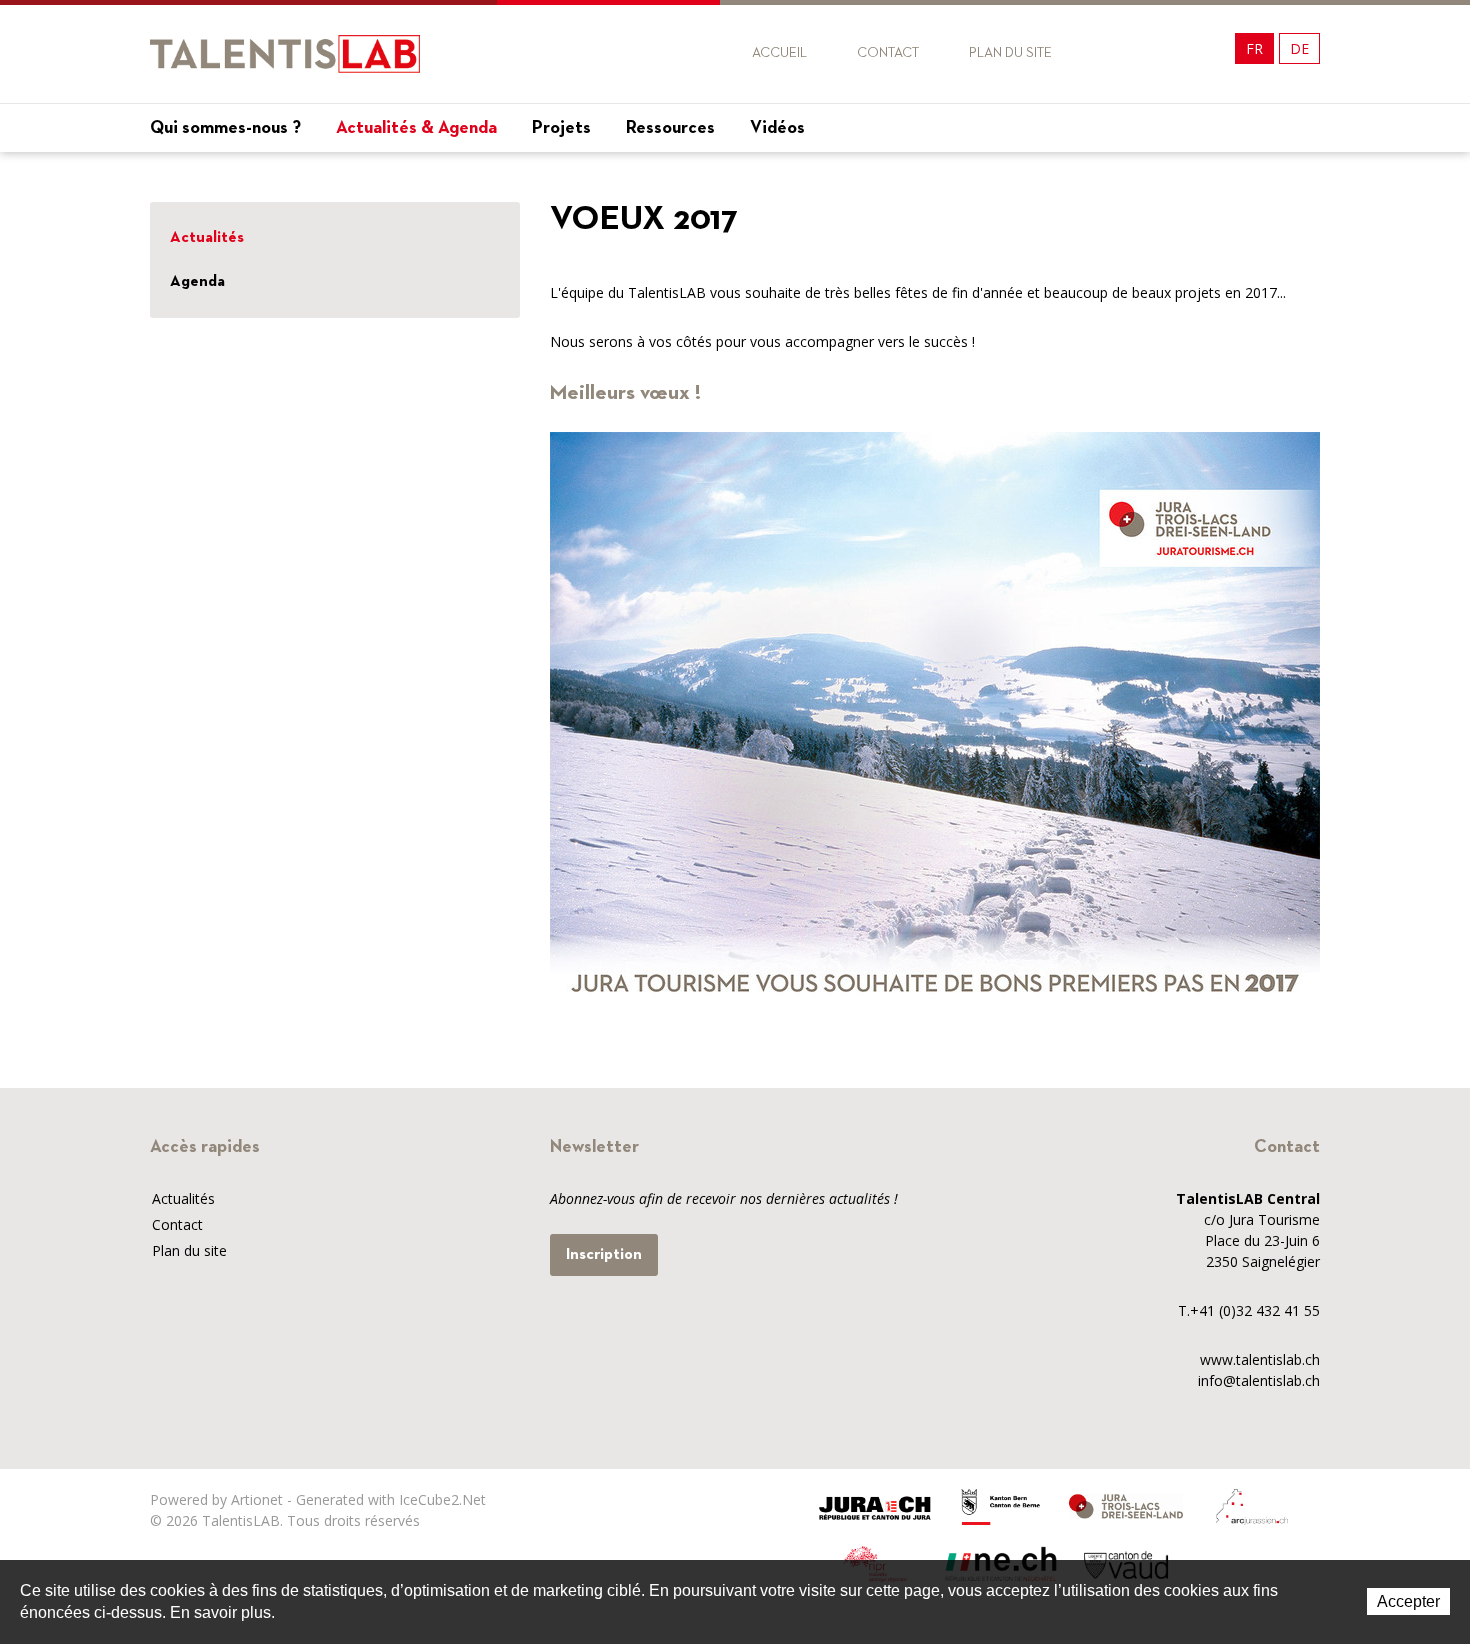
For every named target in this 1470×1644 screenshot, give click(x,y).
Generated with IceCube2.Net (391, 1499)
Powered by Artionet (216, 1499)
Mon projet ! (1260, 172)
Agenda (197, 282)
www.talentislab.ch (1260, 1359)
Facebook (1122, 53)
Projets (561, 128)
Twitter (1158, 53)
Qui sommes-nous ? (225, 128)
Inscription (604, 1255)
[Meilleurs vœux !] (935, 718)
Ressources (670, 128)
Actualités (207, 238)
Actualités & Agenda (416, 128)
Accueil (779, 53)
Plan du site (1010, 53)
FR (1254, 48)
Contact (888, 53)
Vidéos (777, 128)
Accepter (1408, 1601)
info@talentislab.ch (1259, 1380)
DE (1299, 48)
